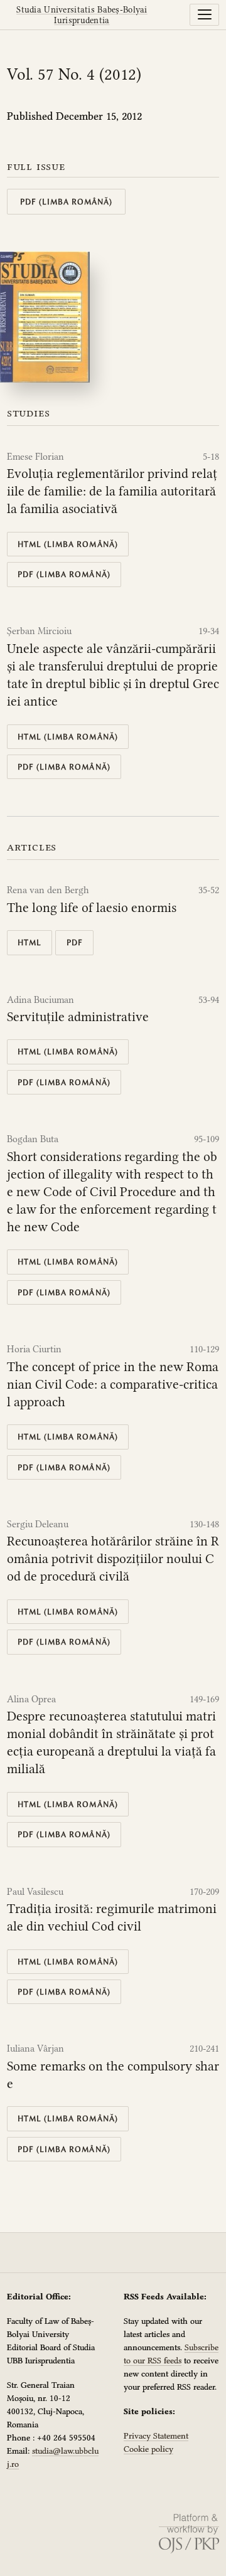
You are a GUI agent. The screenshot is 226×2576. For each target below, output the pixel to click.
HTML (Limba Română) (68, 544)
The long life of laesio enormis (92, 908)
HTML (30, 942)
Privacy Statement (156, 2436)
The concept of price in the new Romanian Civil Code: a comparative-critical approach (113, 1384)
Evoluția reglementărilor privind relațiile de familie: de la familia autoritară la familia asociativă (112, 491)
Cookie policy (148, 2449)
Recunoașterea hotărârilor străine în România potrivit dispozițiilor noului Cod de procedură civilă (113, 1559)
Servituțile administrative (78, 1017)
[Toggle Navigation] (204, 14)
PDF (75, 942)
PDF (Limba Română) (67, 202)
